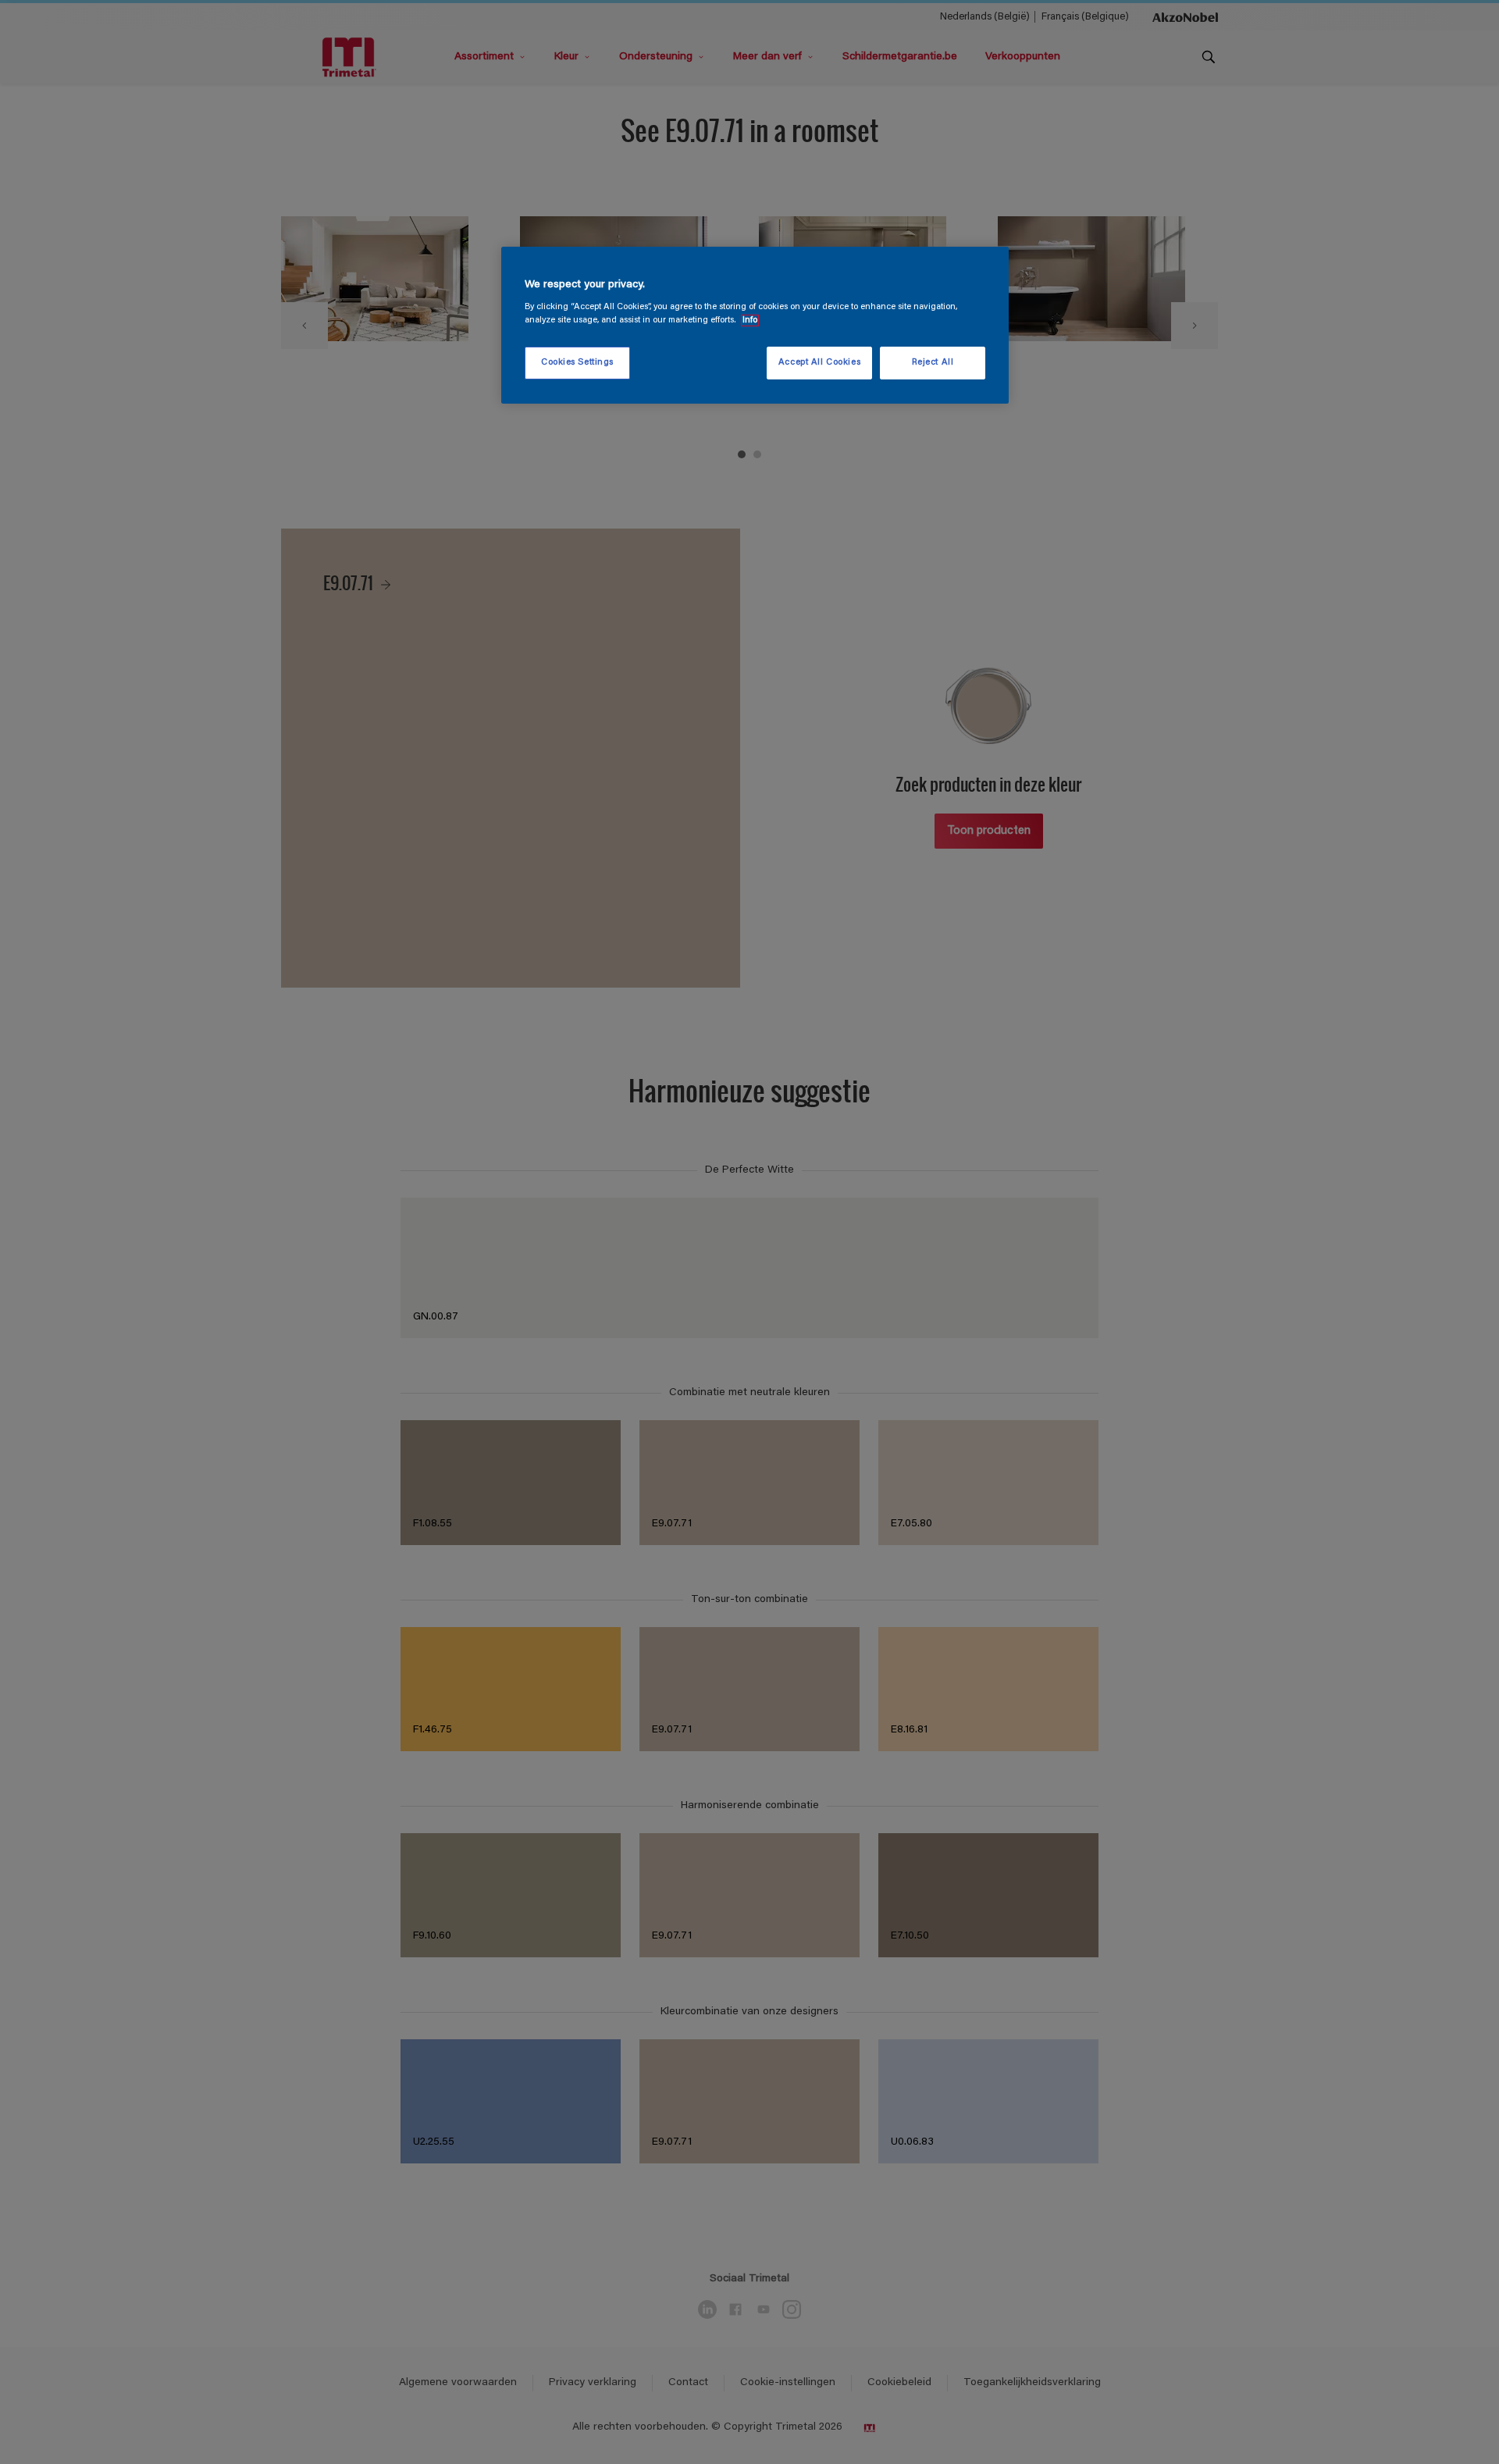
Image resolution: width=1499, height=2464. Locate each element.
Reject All (933, 363)
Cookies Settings (577, 363)
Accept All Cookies (819, 363)
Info (750, 320)
